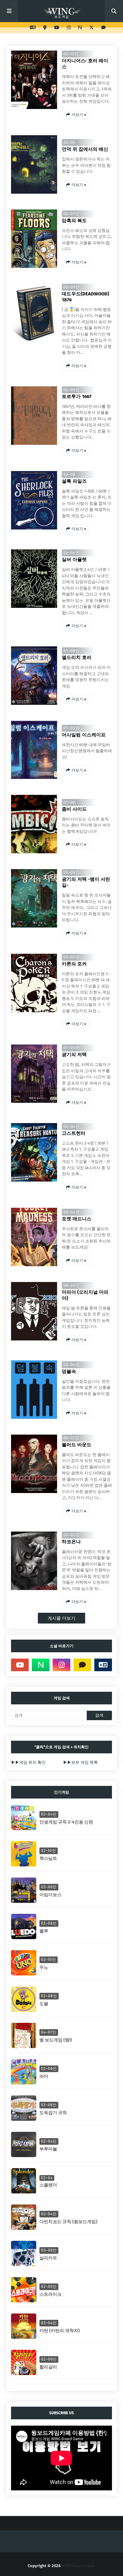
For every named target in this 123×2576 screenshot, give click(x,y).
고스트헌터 (74, 1133)
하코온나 (71, 1542)
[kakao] (103, 28)
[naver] (80, 28)
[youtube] (57, 28)
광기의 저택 (74, 1055)
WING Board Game (78, 2566)
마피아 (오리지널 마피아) (85, 1295)
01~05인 (72, 728)
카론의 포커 (74, 964)
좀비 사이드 (74, 809)
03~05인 (72, 957)
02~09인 (72, 287)
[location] (45, 28)
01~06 (69, 802)
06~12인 (71, 1438)
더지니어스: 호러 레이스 (85, 64)
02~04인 (72, 553)
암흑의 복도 (74, 221)
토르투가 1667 (77, 396)
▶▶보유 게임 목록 (80, 1762)
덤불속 (69, 1371)
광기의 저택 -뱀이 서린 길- (86, 882)
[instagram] (69, 28)
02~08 (69, 474)
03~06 (69, 142)
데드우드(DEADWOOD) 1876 (85, 297)
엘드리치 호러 (77, 657)
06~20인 (71, 1285)
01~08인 (72, 651)
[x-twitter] (91, 28)
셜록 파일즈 (74, 481)
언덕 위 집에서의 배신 (85, 149)
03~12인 (71, 54)
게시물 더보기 (61, 1618)
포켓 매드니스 (77, 1219)
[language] (33, 28)
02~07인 (71, 214)
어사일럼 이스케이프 (84, 735)
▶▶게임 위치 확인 (28, 1762)
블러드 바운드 (77, 1445)
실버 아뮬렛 (74, 559)
